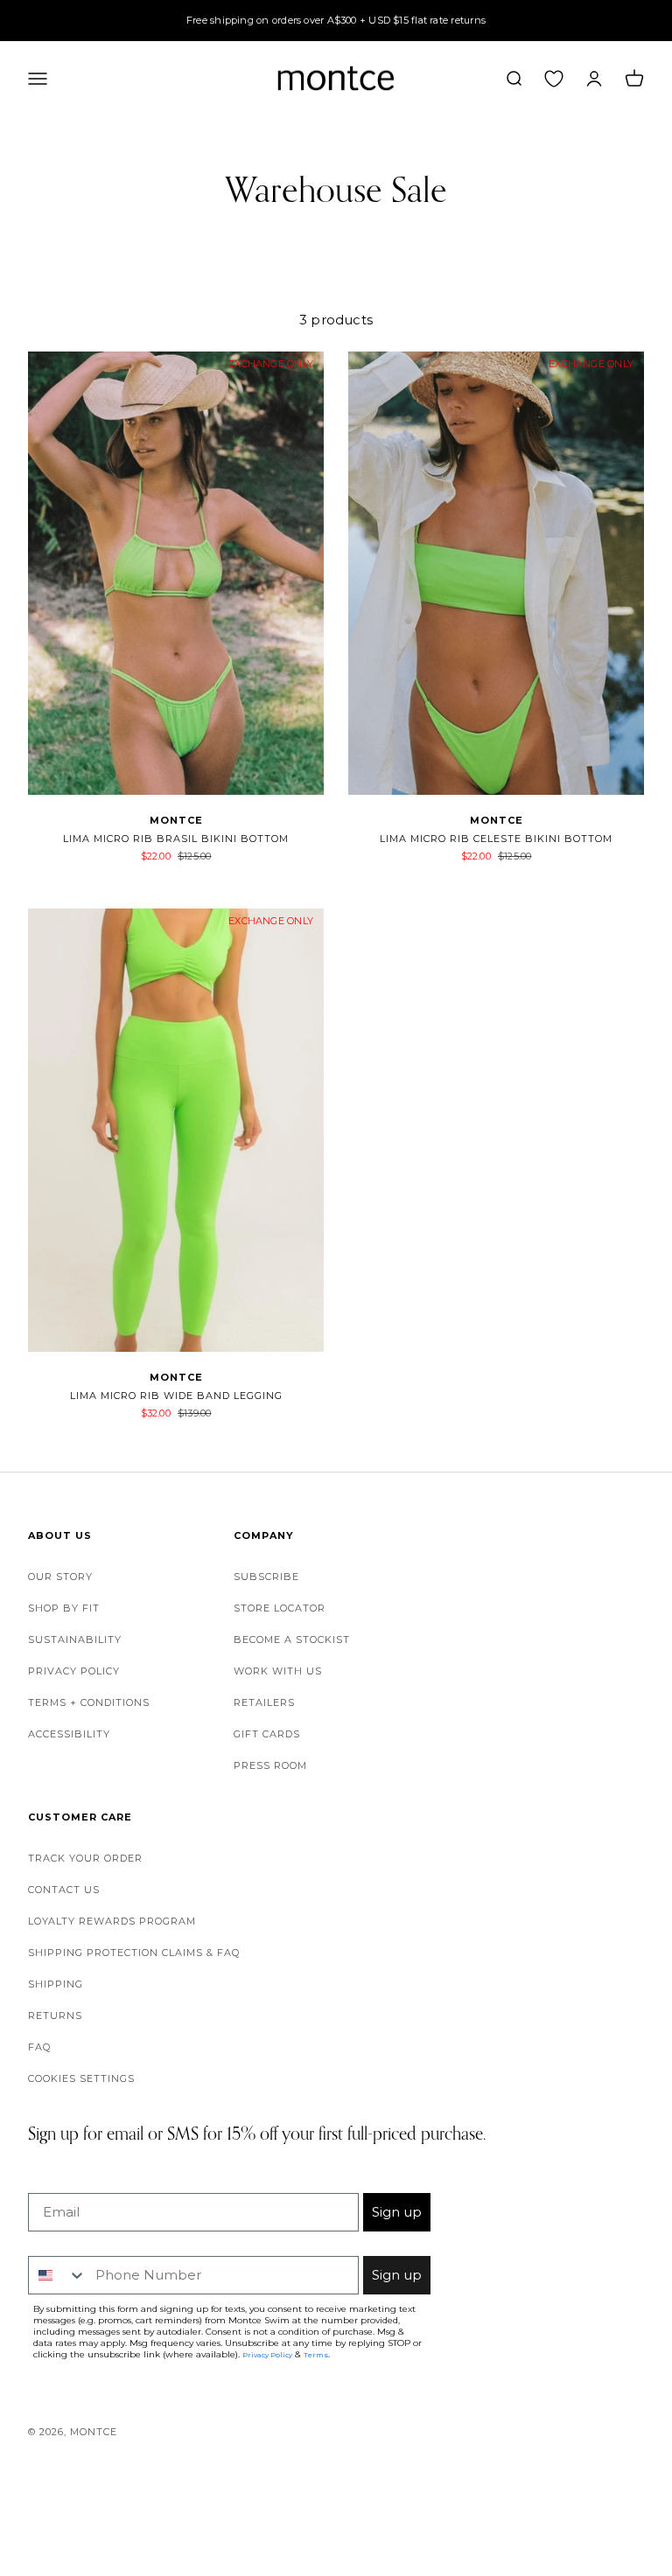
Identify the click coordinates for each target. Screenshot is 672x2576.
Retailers (264, 1702)
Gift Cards (267, 1734)
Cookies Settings (81, 2078)
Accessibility (69, 1734)
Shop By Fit (64, 1608)
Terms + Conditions (89, 1702)
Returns (55, 2016)
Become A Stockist (292, 1640)
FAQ (39, 2047)
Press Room (270, 1765)
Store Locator (280, 1608)
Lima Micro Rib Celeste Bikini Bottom (496, 839)
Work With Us (278, 1671)
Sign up (397, 2212)
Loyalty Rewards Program (112, 1921)
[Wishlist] (554, 78)
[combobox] (58, 2275)
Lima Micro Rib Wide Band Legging (176, 1396)
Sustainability (75, 1640)
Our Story (60, 1577)
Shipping (56, 1984)
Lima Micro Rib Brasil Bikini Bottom (176, 839)
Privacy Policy (74, 1671)
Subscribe (266, 1577)
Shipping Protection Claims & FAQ (134, 1953)
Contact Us (64, 1890)
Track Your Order (85, 1858)
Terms (316, 2355)
